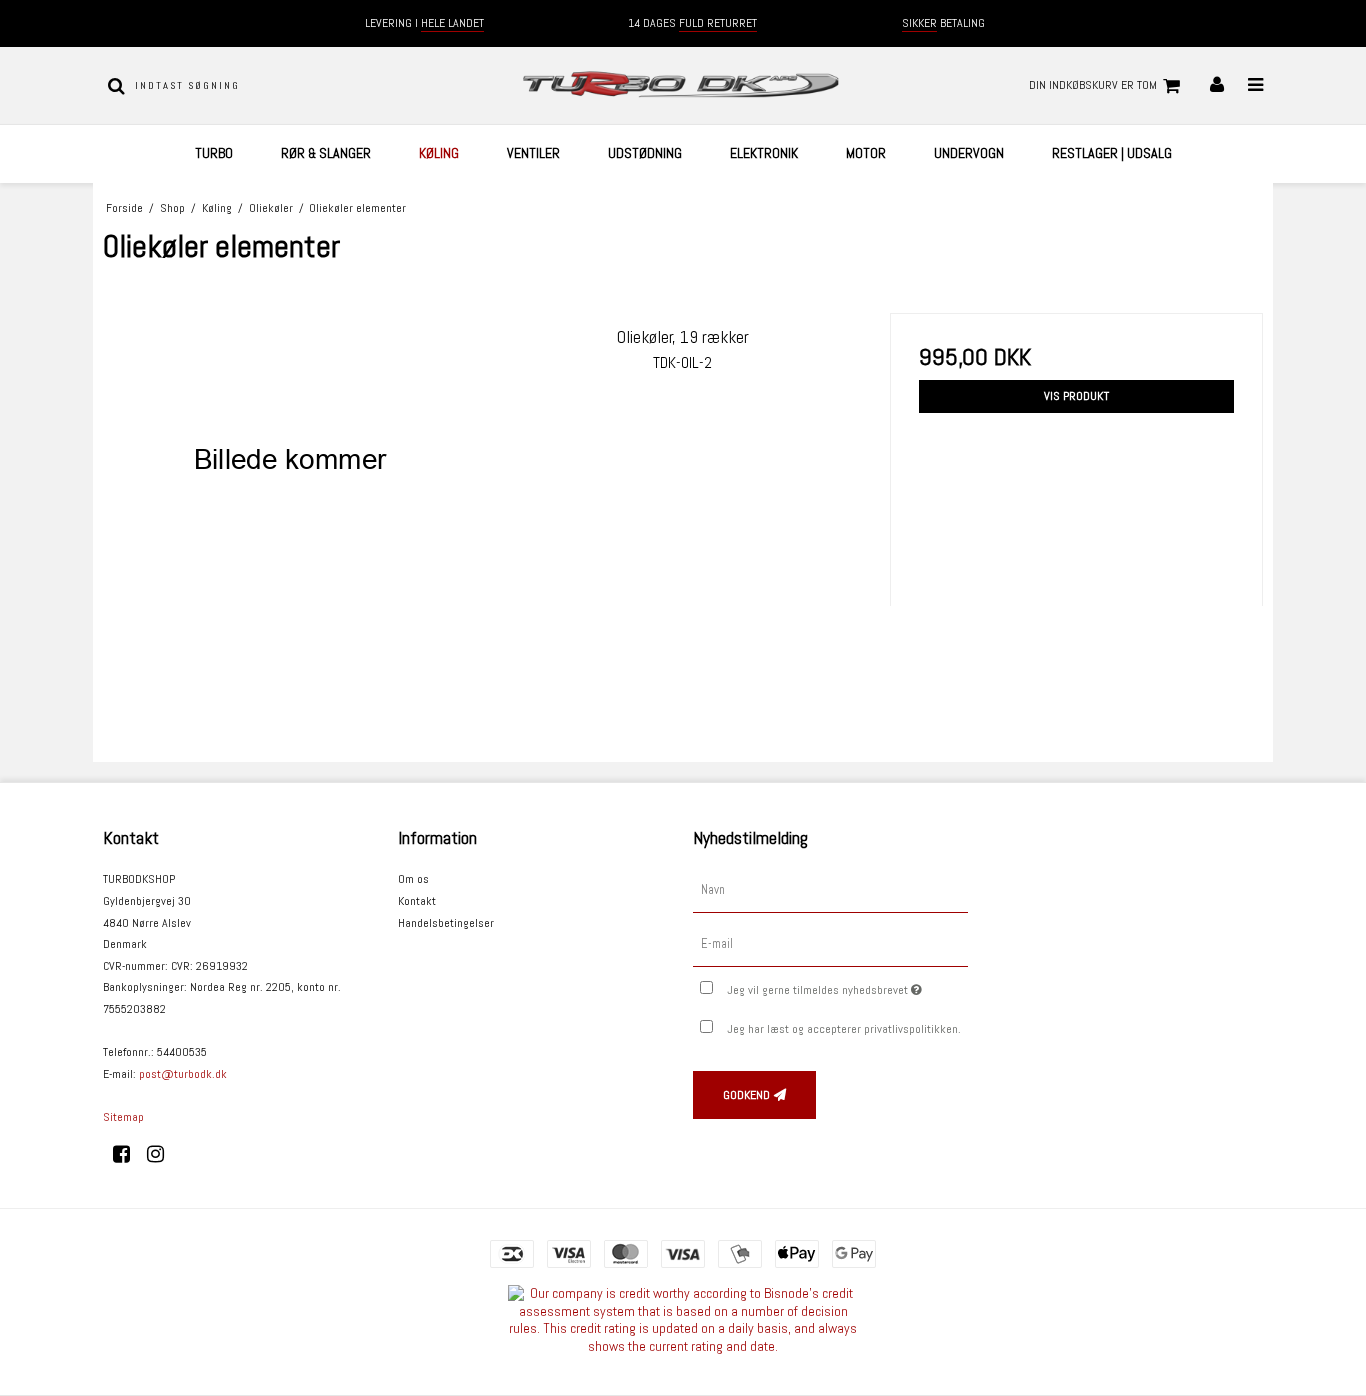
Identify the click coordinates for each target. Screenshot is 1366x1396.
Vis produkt (1076, 396)
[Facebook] (128, 1154)
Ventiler (533, 153)
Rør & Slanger (326, 153)
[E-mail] (830, 944)
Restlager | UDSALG (1112, 153)
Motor (866, 153)
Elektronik (764, 153)
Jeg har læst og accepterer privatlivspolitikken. (844, 1029)
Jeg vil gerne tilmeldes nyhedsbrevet (847, 986)
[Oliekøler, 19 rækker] (289, 499)
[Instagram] (162, 1154)
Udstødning (645, 153)
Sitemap (123, 1117)
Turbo (214, 153)
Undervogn (969, 153)
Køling (439, 153)
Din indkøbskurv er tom (1093, 85)
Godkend (746, 1095)
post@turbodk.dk (183, 1074)
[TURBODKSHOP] (682, 85)
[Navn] (830, 890)
